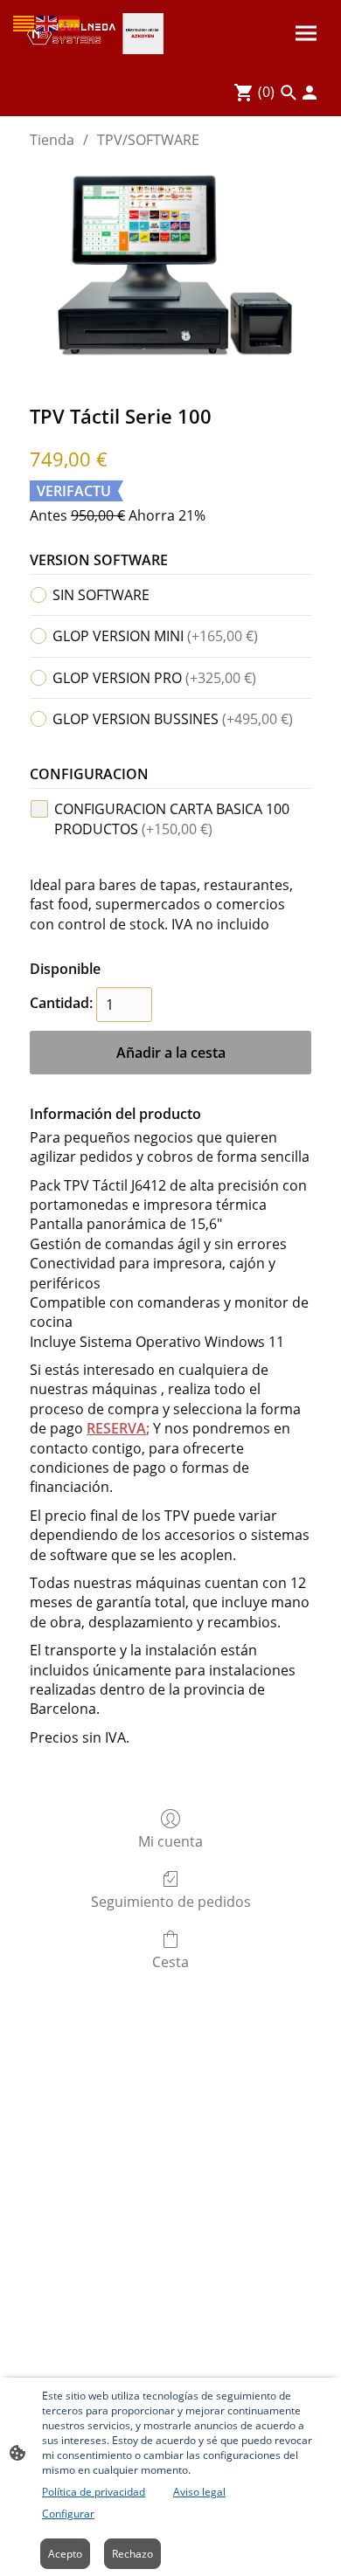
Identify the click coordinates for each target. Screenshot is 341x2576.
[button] (24, 22)
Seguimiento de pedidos (171, 1901)
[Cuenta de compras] (310, 93)
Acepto (65, 2554)
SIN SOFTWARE (101, 595)
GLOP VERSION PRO (154, 678)
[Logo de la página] (92, 34)
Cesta (170, 1961)
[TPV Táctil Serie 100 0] (170, 273)
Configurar (68, 2514)
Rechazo (132, 2554)
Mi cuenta (170, 1841)
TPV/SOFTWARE (148, 140)
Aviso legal (199, 2492)
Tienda (52, 140)
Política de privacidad (94, 2492)
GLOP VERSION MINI (155, 636)
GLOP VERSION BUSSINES (173, 719)
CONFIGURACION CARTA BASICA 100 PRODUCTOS (172, 818)
